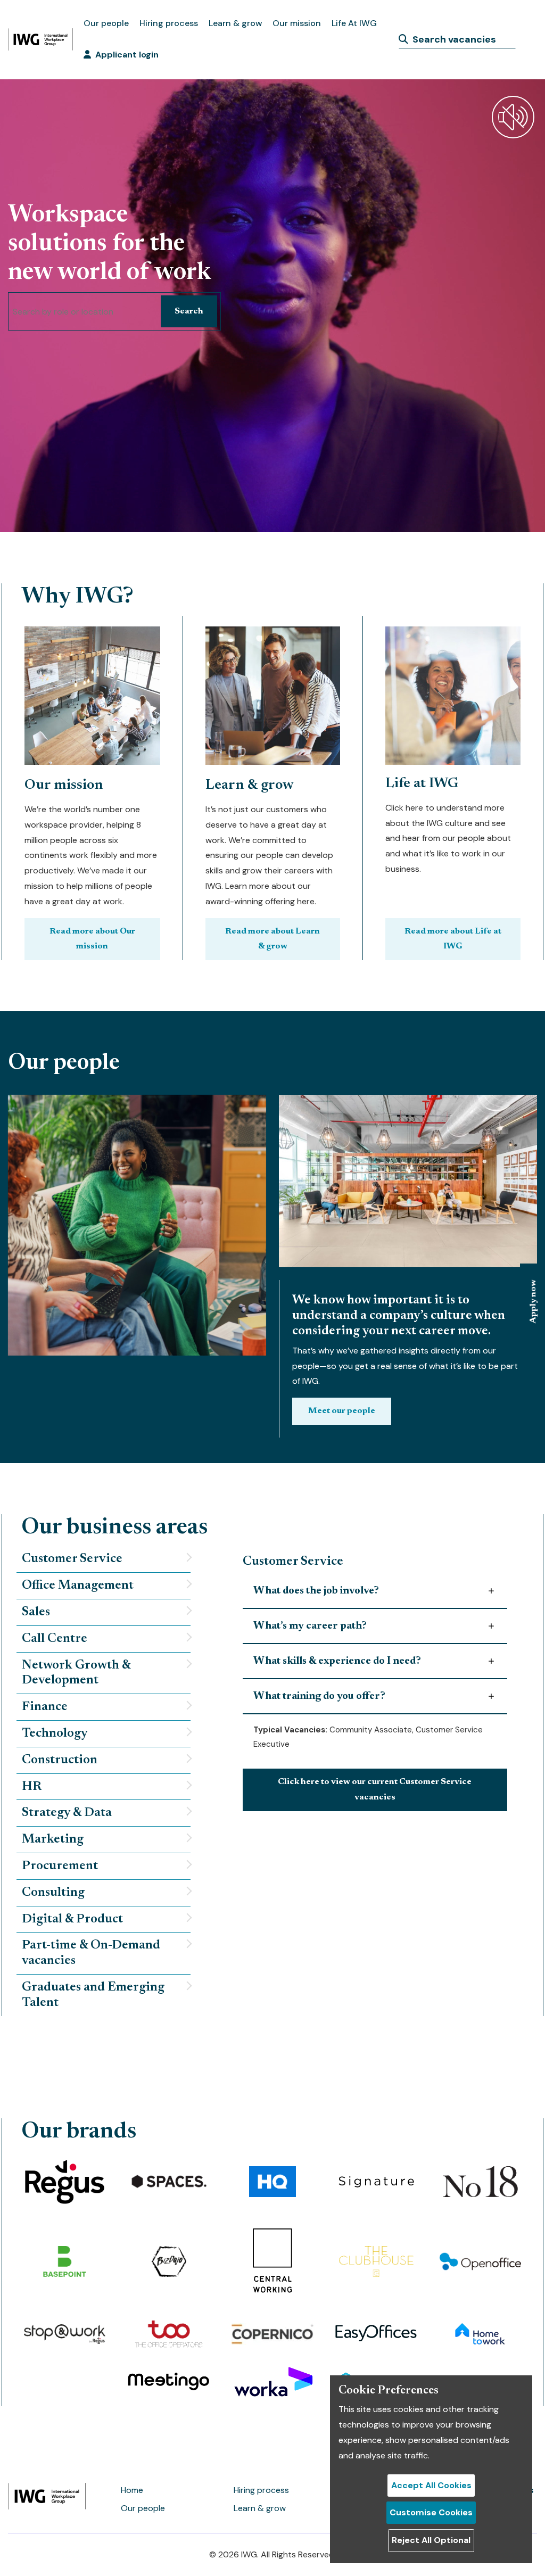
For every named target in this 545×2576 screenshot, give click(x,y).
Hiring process (169, 23)
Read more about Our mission (92, 939)
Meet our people (342, 1411)
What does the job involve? (316, 1591)
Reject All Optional (431, 2540)
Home (132, 2490)
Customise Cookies (431, 2512)
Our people (106, 23)
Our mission (297, 23)
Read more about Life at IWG (453, 939)
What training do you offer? (319, 1696)
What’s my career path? (310, 1626)
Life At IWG (354, 23)
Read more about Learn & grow (272, 939)
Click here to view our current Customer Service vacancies (375, 1790)
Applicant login (127, 55)
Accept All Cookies (431, 2485)
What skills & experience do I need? (337, 1661)
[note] (104, 1559)
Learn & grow (235, 23)
